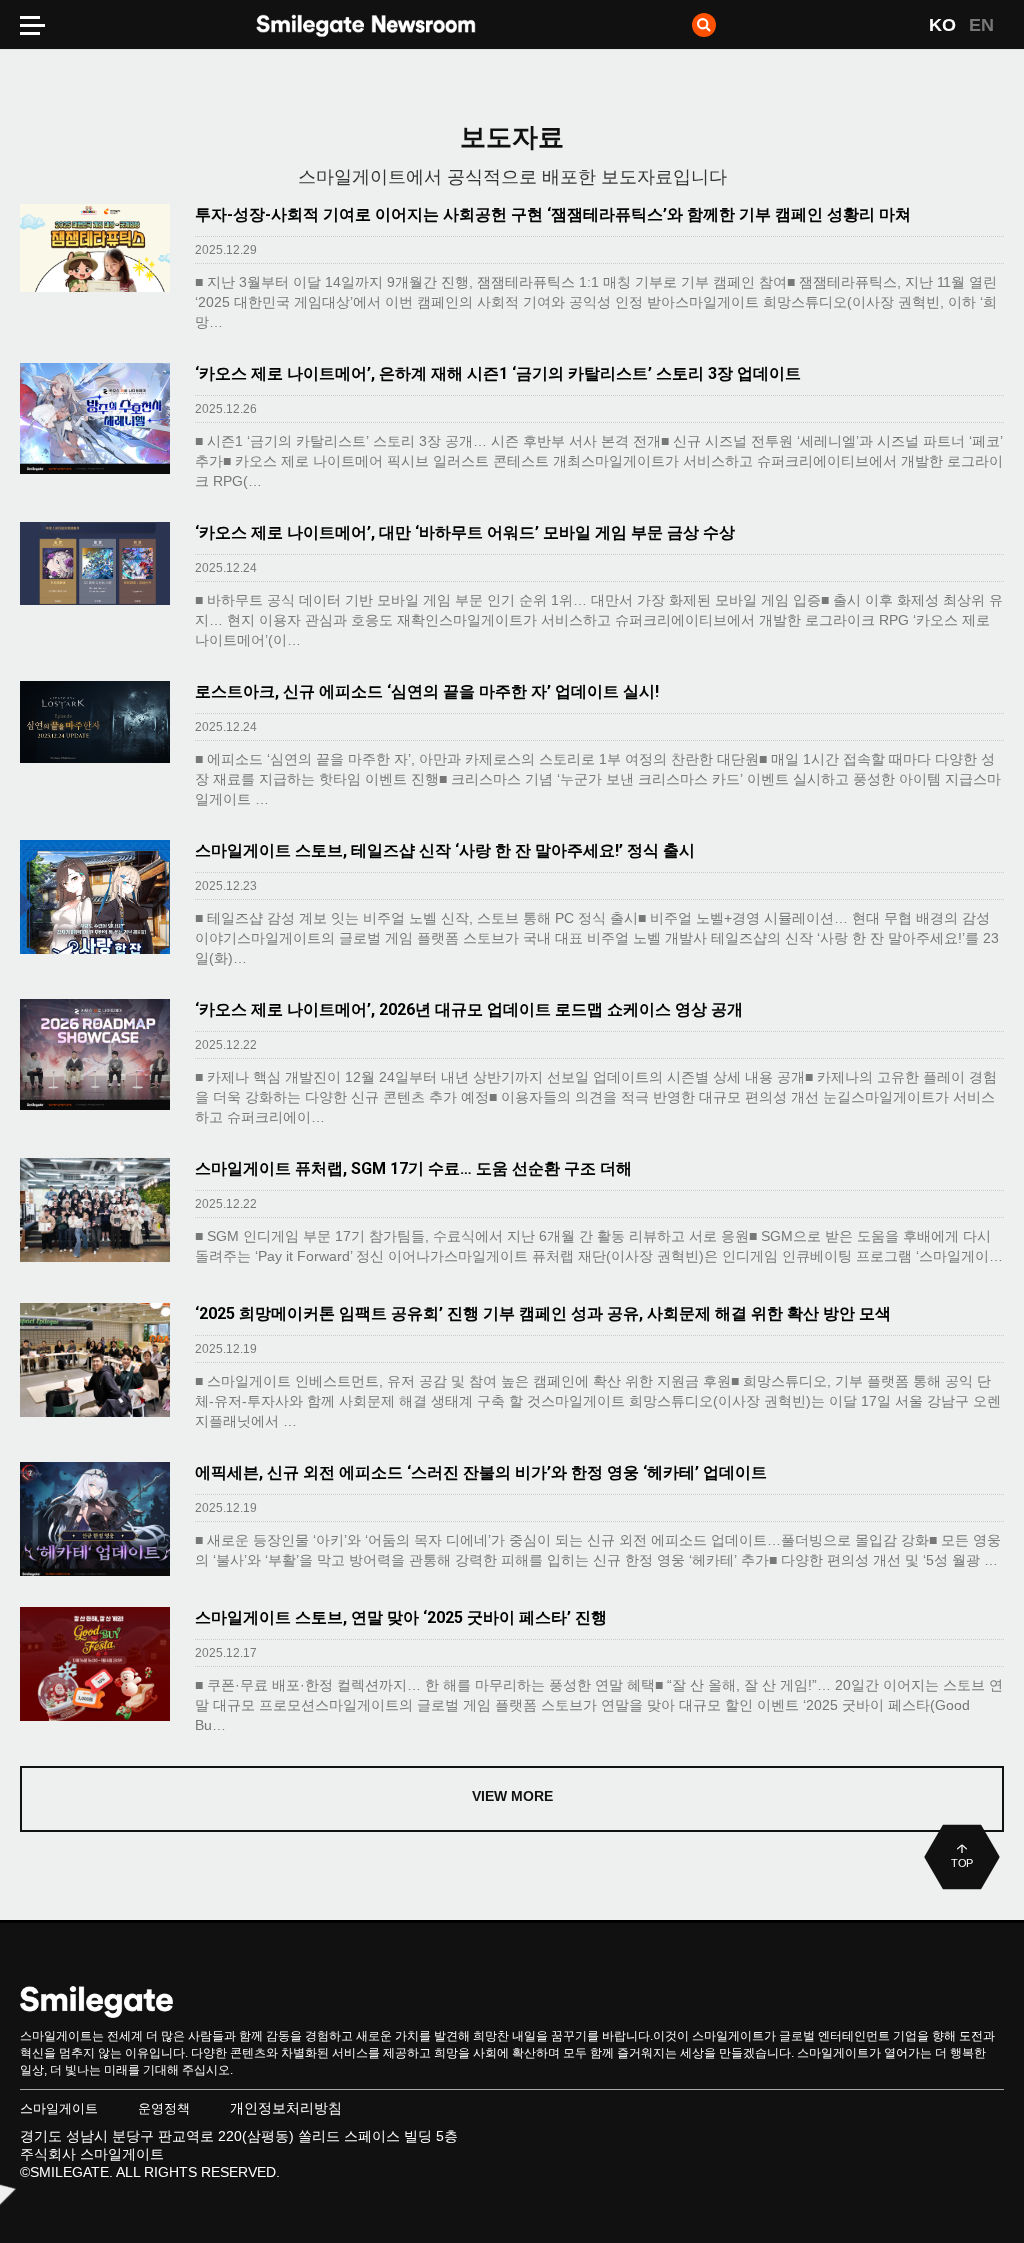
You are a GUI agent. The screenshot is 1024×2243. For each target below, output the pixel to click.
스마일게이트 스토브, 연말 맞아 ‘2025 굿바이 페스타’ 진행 (401, 1617)
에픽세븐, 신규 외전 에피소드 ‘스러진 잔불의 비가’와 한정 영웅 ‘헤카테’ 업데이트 (481, 1472)
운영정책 (164, 2108)
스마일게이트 (59, 2108)
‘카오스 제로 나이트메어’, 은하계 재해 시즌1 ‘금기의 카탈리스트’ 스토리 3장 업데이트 (498, 373)
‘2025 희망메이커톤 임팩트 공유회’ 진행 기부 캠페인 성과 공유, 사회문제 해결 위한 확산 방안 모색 (543, 1313)
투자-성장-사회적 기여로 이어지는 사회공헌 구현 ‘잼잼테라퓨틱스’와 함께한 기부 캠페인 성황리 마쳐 (553, 214)
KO (942, 25)
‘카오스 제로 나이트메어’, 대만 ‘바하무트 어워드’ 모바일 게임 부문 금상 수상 (465, 532)
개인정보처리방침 (286, 2108)
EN (981, 25)
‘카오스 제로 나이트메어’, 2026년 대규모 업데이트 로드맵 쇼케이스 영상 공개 (469, 1009)
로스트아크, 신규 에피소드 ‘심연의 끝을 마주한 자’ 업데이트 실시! (427, 691)
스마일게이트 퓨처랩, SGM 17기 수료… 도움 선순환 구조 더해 (413, 1168)
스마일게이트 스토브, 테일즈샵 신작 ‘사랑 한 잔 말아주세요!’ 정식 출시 (445, 850)
